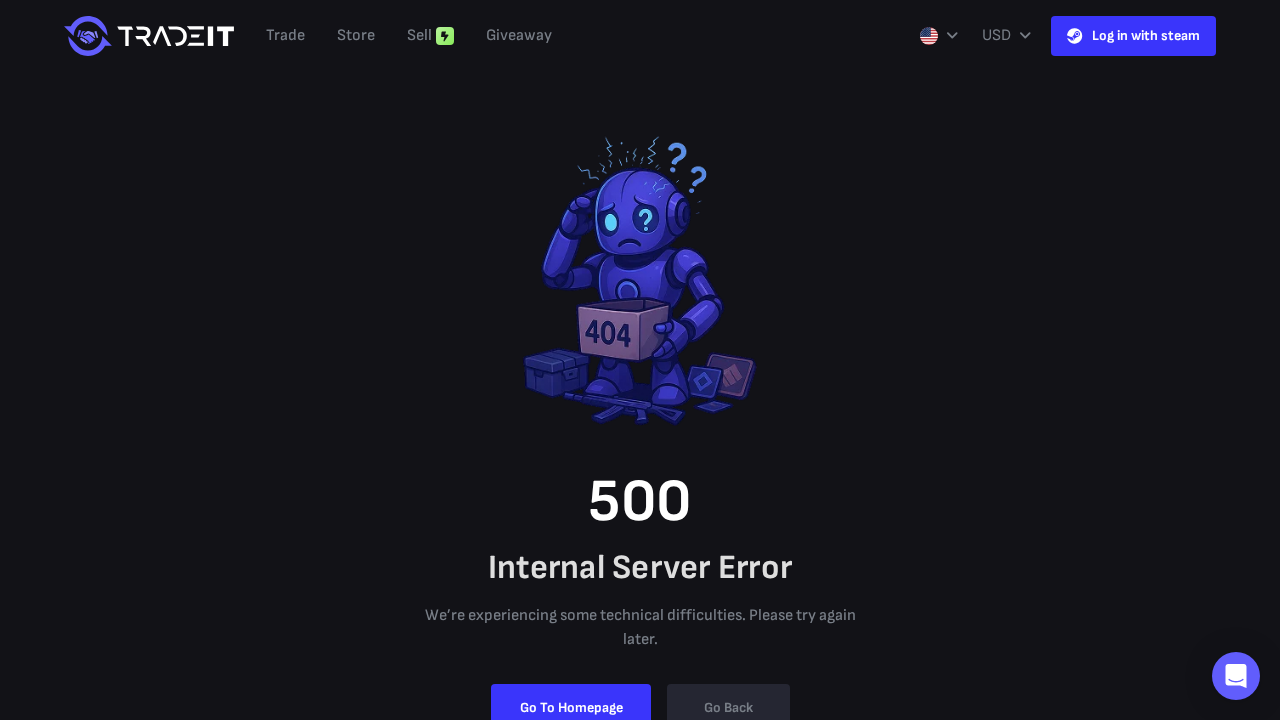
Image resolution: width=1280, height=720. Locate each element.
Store (356, 35)
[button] (1236, 676)
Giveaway (519, 35)
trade (285, 35)
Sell (419, 35)
